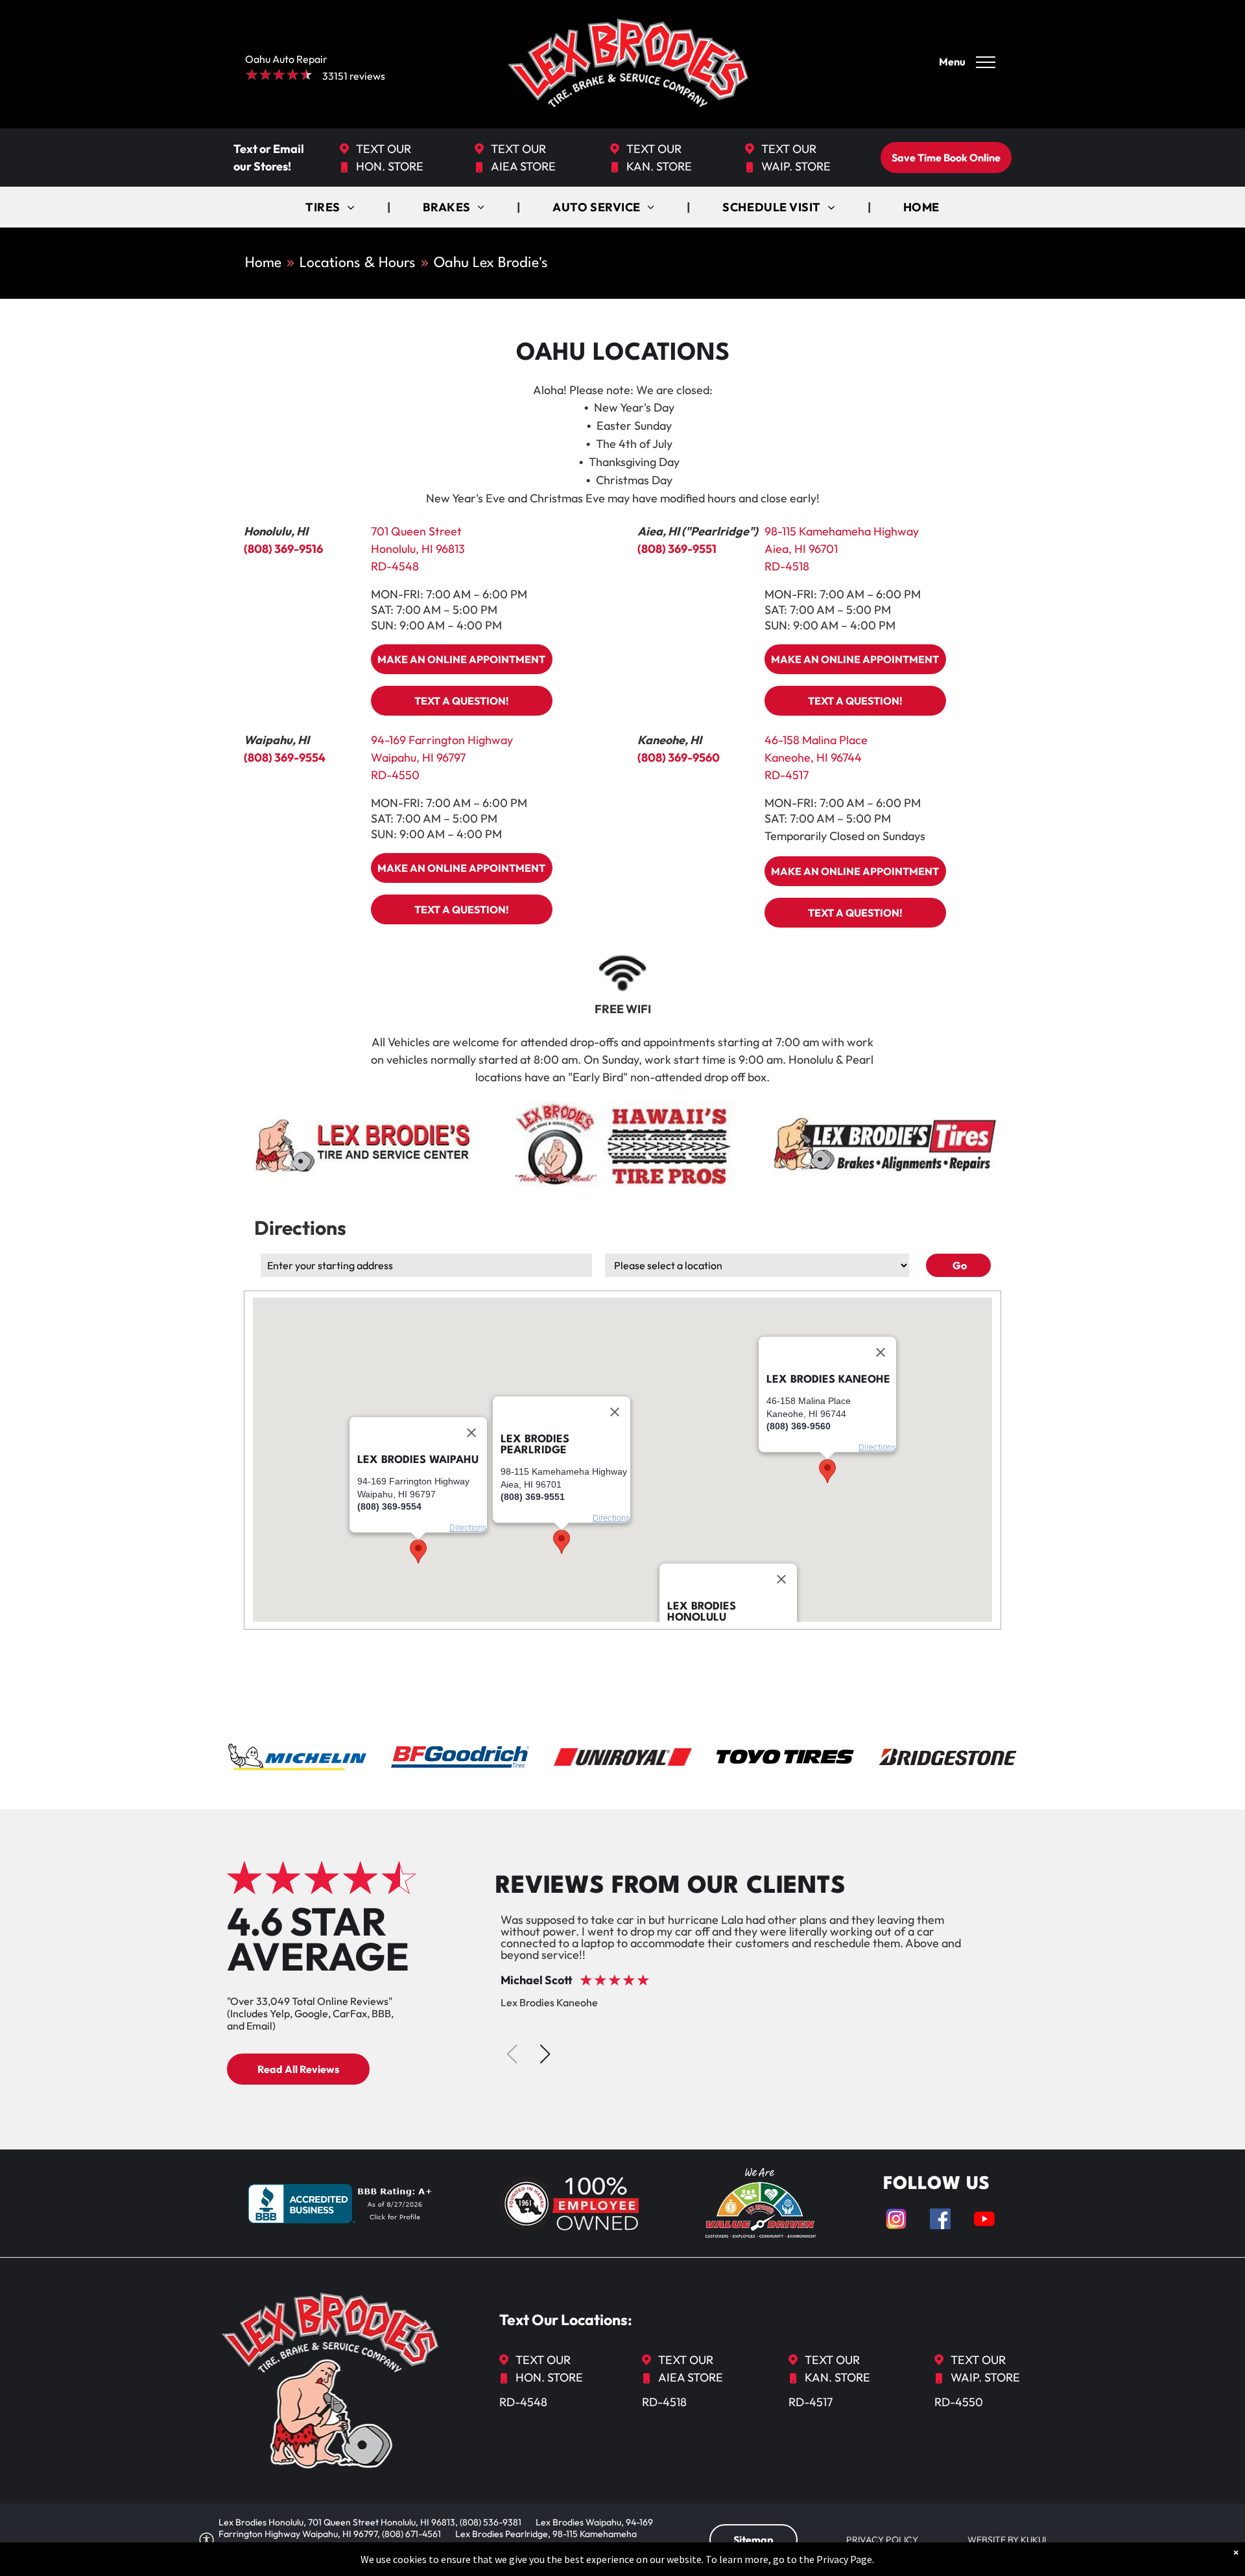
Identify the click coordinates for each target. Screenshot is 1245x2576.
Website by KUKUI (1007, 2540)
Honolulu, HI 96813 (418, 549)
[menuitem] (331, 207)
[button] (562, 1542)
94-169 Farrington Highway (442, 740)
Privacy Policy (882, 2540)
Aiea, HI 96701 (801, 549)
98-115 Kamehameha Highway (842, 531)
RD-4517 (787, 775)
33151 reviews (354, 76)
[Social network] (896, 2220)
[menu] (986, 62)
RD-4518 (787, 566)
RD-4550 (395, 775)
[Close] (781, 1580)
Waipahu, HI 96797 (418, 757)
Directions (611, 1518)
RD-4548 (395, 566)
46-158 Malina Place (816, 740)
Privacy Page (844, 2559)
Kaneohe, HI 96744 (813, 757)
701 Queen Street (416, 531)
